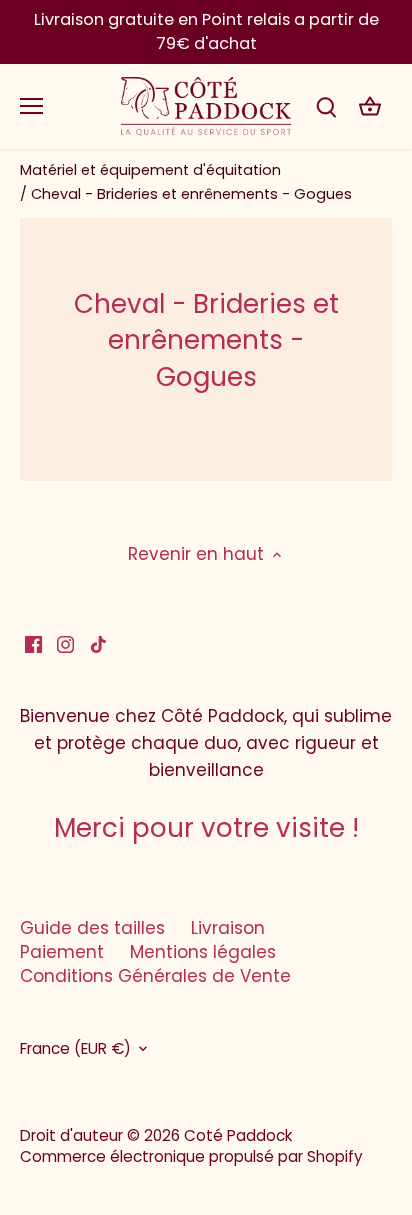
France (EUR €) (75, 1049)
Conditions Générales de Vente (155, 976)
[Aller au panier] (370, 106)
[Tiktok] (98, 644)
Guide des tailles (92, 928)
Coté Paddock (238, 1135)
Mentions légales (203, 952)
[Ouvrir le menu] (31, 106)
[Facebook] (33, 644)
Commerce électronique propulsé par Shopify (191, 1156)
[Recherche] (326, 106)
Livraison (228, 928)
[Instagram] (65, 644)
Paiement (62, 952)
